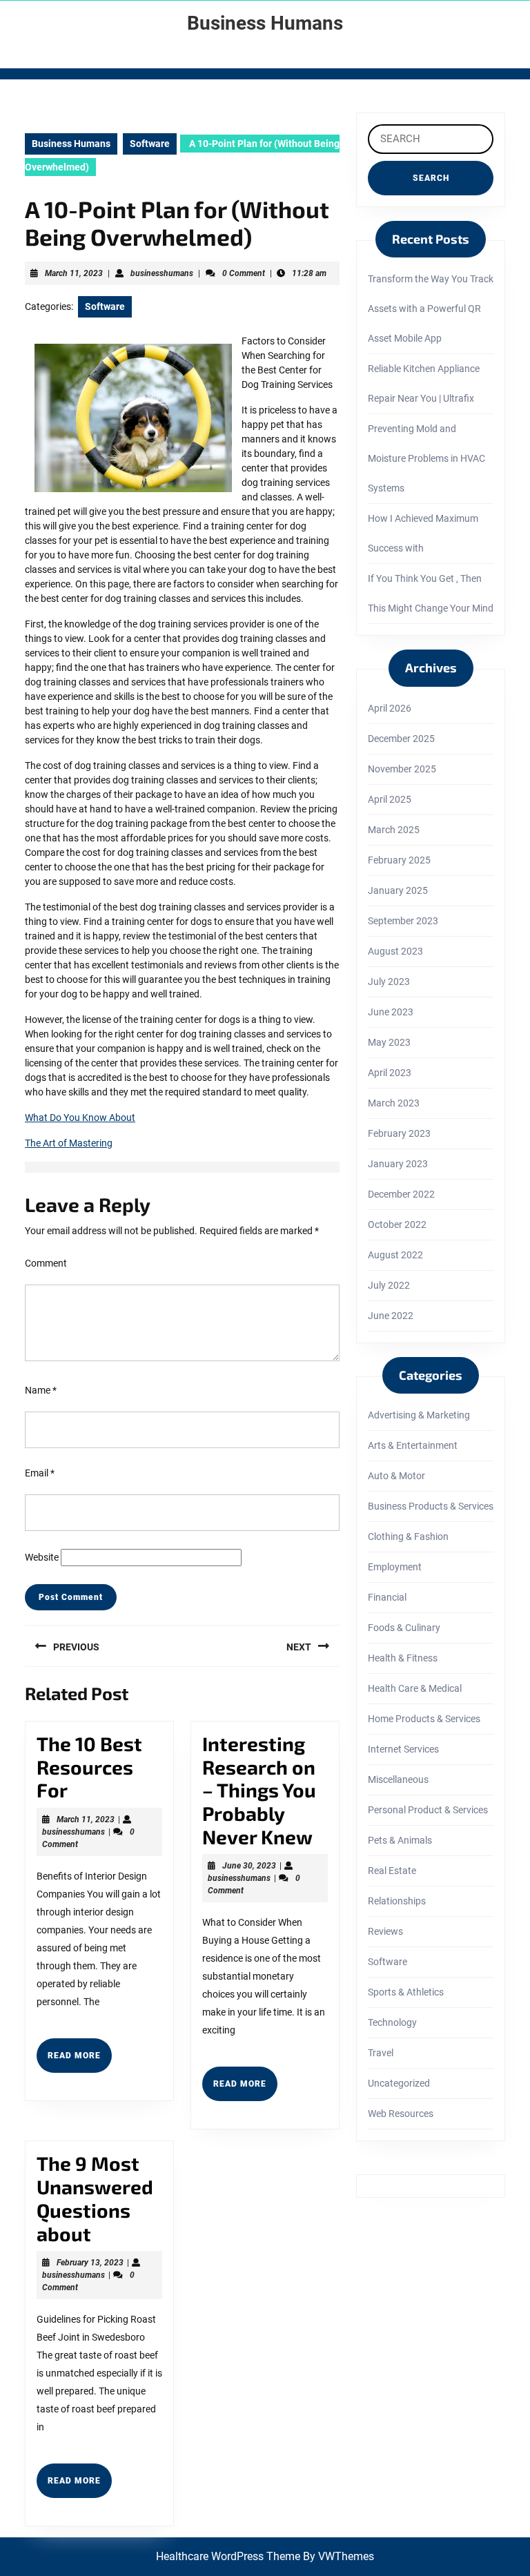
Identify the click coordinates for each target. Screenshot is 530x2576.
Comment (46, 1263)
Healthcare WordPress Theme (228, 2556)
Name (41, 1390)
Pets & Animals (400, 1840)
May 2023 (389, 1042)
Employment (395, 1567)
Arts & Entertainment (413, 1445)
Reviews (385, 1931)
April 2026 (390, 708)
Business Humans (265, 23)
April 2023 (390, 1073)
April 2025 (390, 799)
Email (40, 1473)
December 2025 (401, 739)
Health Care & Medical (415, 1688)
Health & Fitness (403, 1658)
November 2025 (402, 769)
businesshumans (162, 273)
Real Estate (392, 1871)
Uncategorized (399, 2083)
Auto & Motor (396, 1476)
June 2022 (391, 1316)
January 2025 (398, 890)
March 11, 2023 (74, 273)
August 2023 (395, 951)
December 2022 (401, 1194)
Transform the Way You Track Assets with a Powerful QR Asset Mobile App (431, 309)
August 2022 (395, 1255)
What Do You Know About (80, 1118)
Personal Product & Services (428, 1810)
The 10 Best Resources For (89, 1767)
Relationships (397, 1901)
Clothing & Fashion (408, 1536)
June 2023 (391, 1012)
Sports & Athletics (406, 1992)
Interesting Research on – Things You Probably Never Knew (259, 1790)
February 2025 (399, 860)
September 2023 (403, 921)
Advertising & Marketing (419, 1415)
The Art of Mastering (69, 1143)
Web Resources (401, 2114)
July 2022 (389, 1285)
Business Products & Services (431, 1506)
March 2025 (394, 830)
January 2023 (398, 1164)
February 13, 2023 (90, 2263)
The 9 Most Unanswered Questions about (95, 2198)
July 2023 (389, 982)
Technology (392, 2022)
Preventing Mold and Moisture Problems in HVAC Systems (426, 458)
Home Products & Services (424, 1719)
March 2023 (394, 1103)
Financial (387, 1597)
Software (150, 144)
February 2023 (399, 1133)
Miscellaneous (398, 1779)
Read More (80, 2061)
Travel (381, 2053)
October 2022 (397, 1224)
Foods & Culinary (404, 1628)
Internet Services (403, 1749)
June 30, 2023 (249, 1866)
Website (42, 1557)
